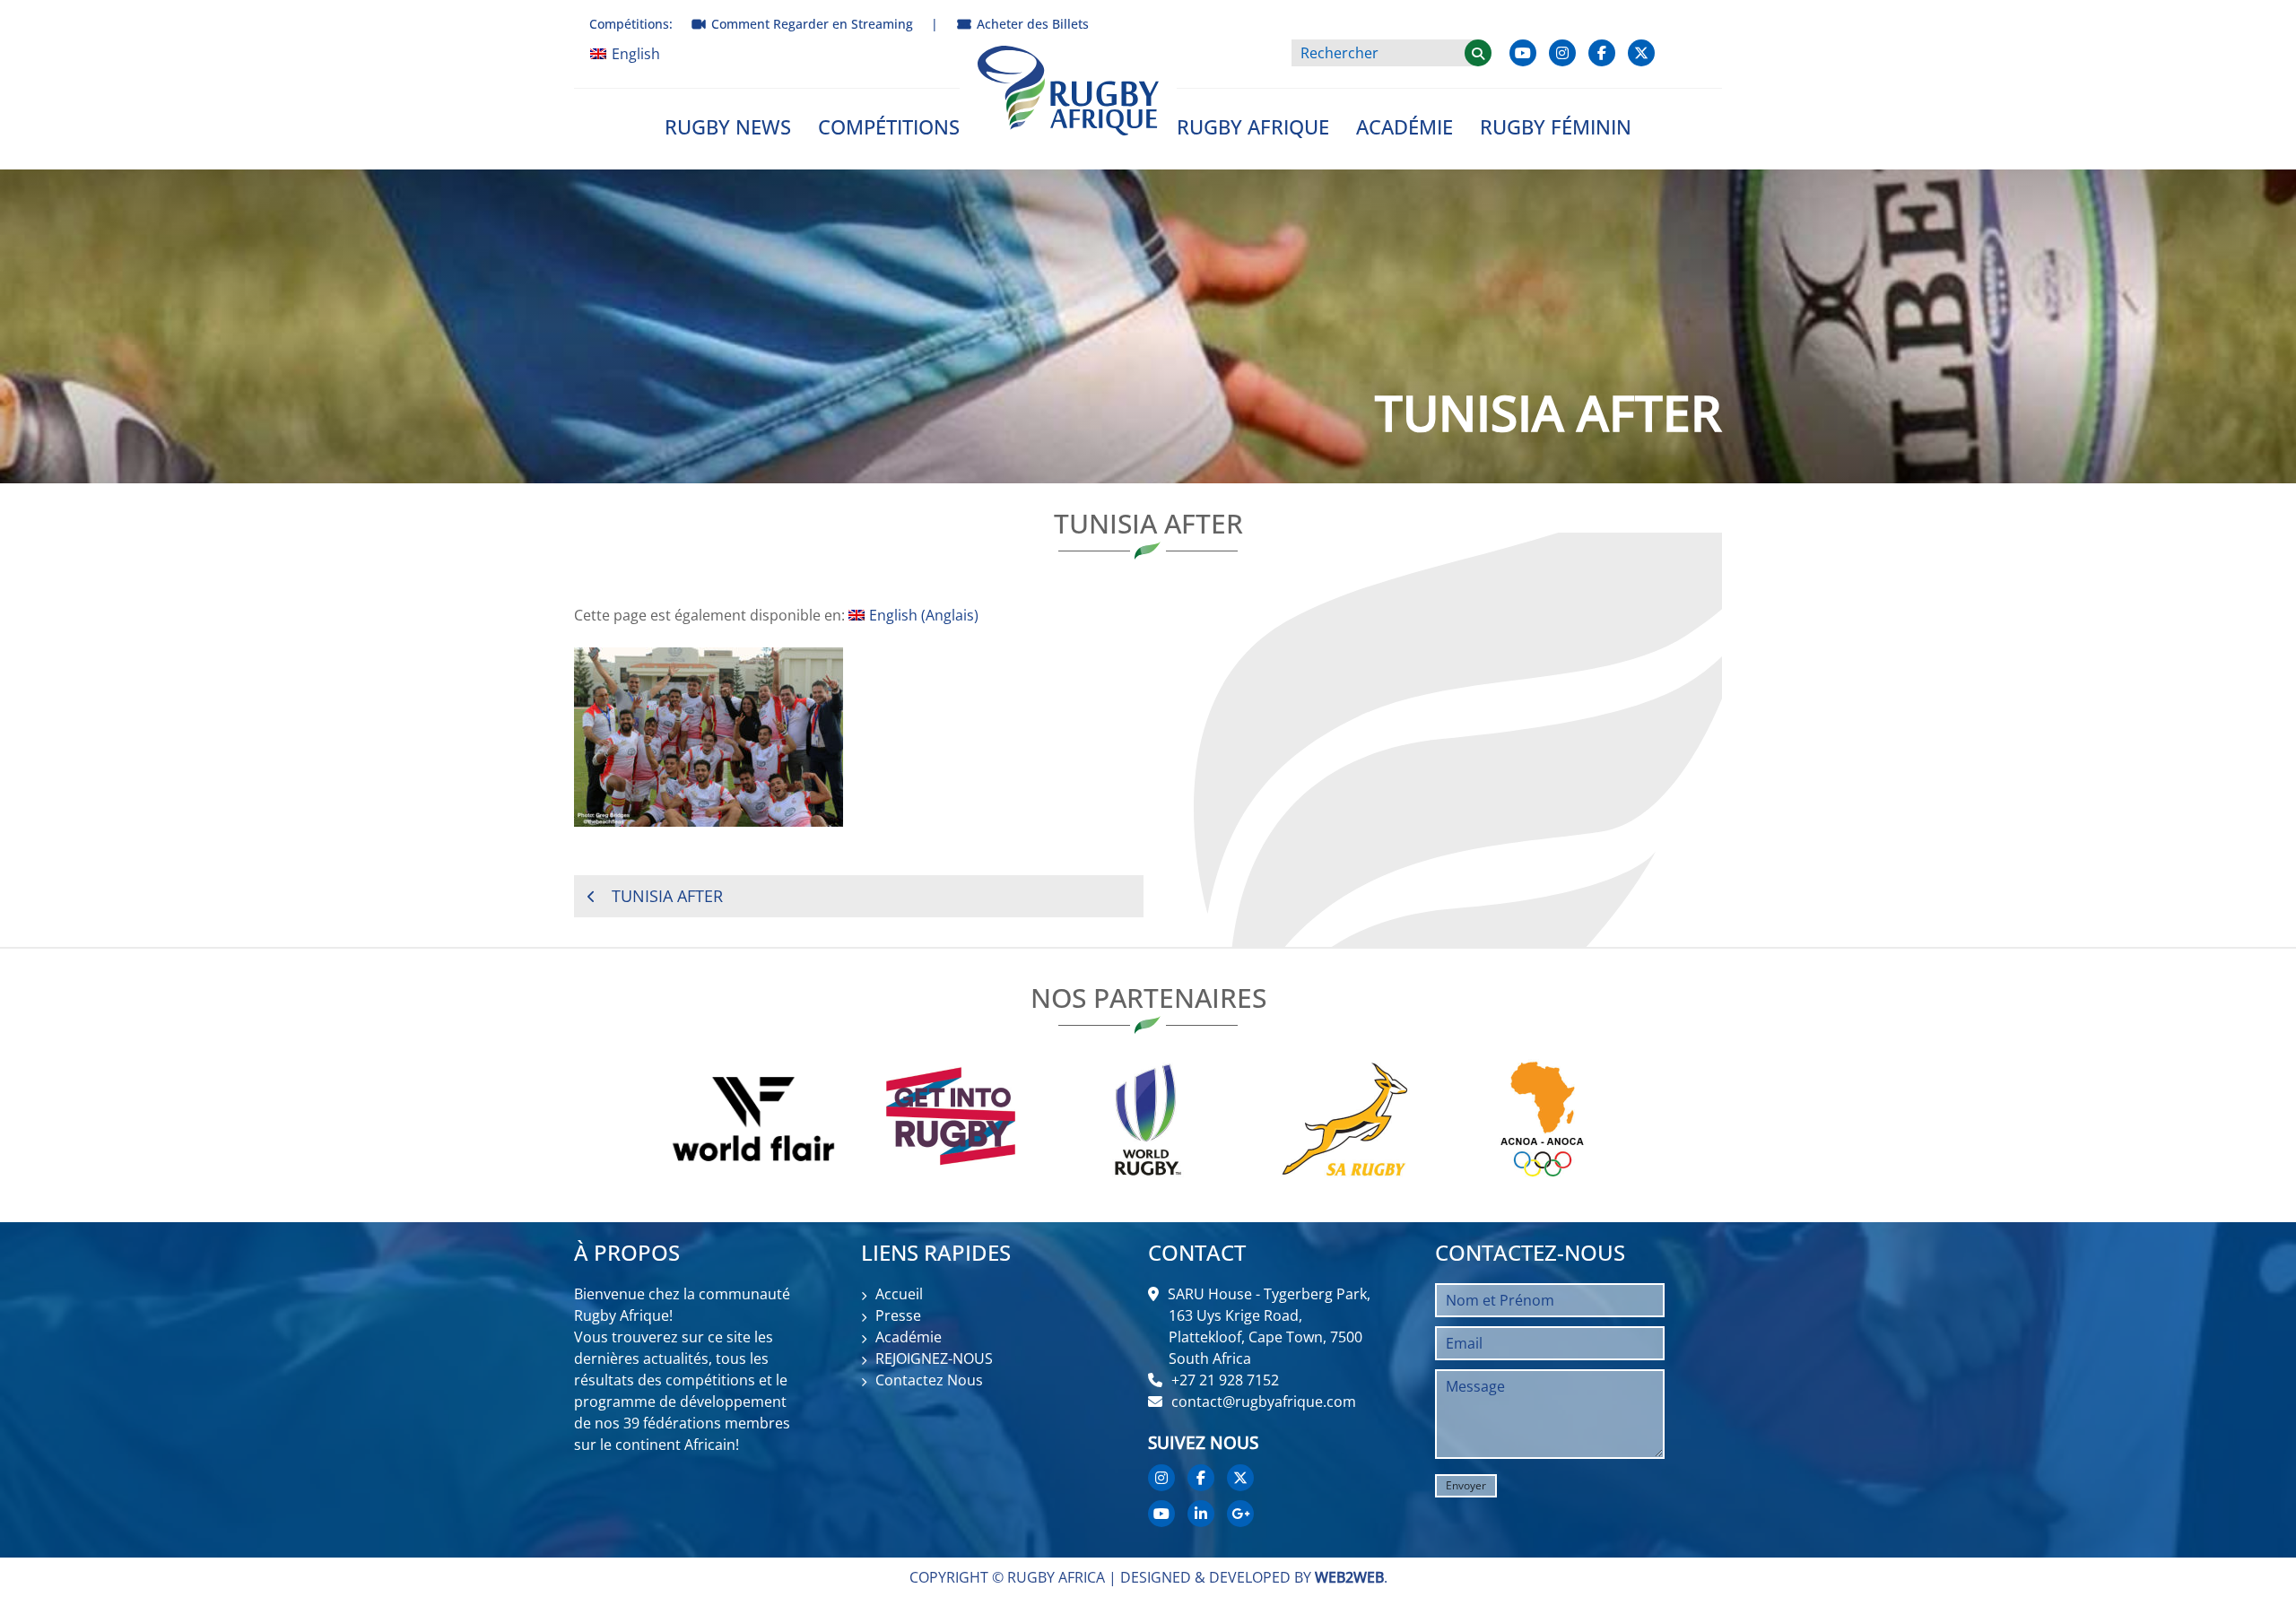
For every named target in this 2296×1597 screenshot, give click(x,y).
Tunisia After (667, 896)
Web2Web (1349, 1577)
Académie (1405, 126)
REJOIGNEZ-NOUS (934, 1358)
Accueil (899, 1294)
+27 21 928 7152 (1225, 1380)
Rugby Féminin (1556, 126)
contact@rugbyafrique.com (1264, 1402)
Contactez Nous (929, 1380)
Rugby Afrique (1253, 126)
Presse (898, 1315)
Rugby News (728, 126)
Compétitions (889, 126)
